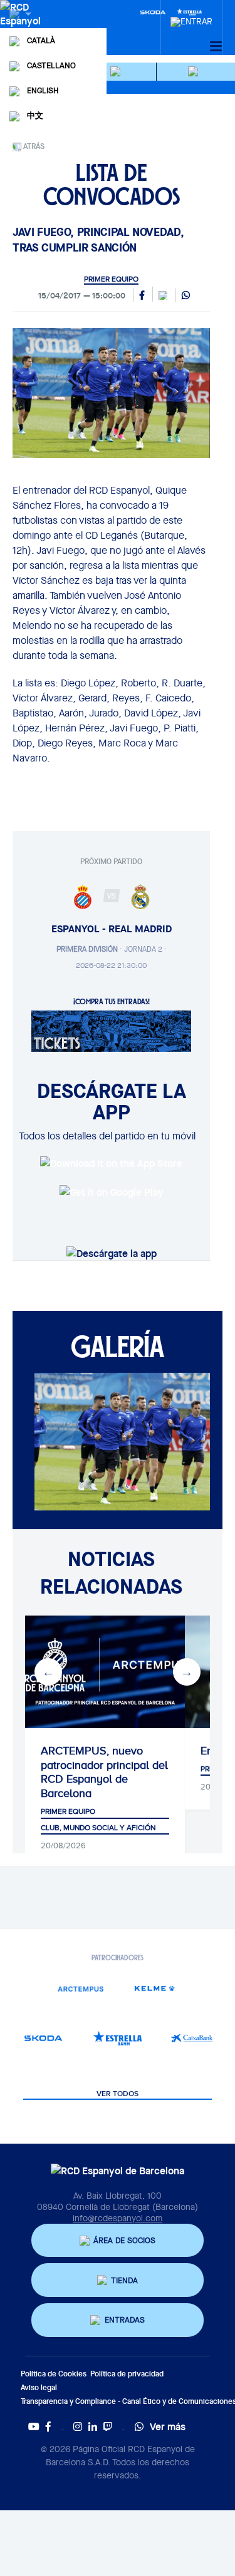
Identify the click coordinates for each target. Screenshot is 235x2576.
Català (41, 40)
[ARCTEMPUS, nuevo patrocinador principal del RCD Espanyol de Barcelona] (105, 1672)
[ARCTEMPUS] (80, 1988)
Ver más (168, 2426)
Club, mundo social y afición (98, 1828)
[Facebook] (48, 2426)
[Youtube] (34, 2426)
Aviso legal (39, 2387)
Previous (48, 1672)
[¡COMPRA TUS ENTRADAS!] (111, 1030)
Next (187, 1672)
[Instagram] (78, 2426)
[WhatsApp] (186, 296)
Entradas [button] (125, 2320)
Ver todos (118, 2094)
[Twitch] (108, 2426)
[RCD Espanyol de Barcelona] (22, 26)
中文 (35, 115)
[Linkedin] (93, 2426)
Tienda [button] (124, 2280)
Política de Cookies (54, 2374)
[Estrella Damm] (117, 2038)
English (43, 90)
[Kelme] (155, 1988)
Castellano (51, 65)
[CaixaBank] (192, 2038)
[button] (117, 72)
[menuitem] (191, 18)
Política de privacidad (127, 2374)
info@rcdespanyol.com (118, 2218)
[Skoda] (153, 11)
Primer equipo (111, 279)
